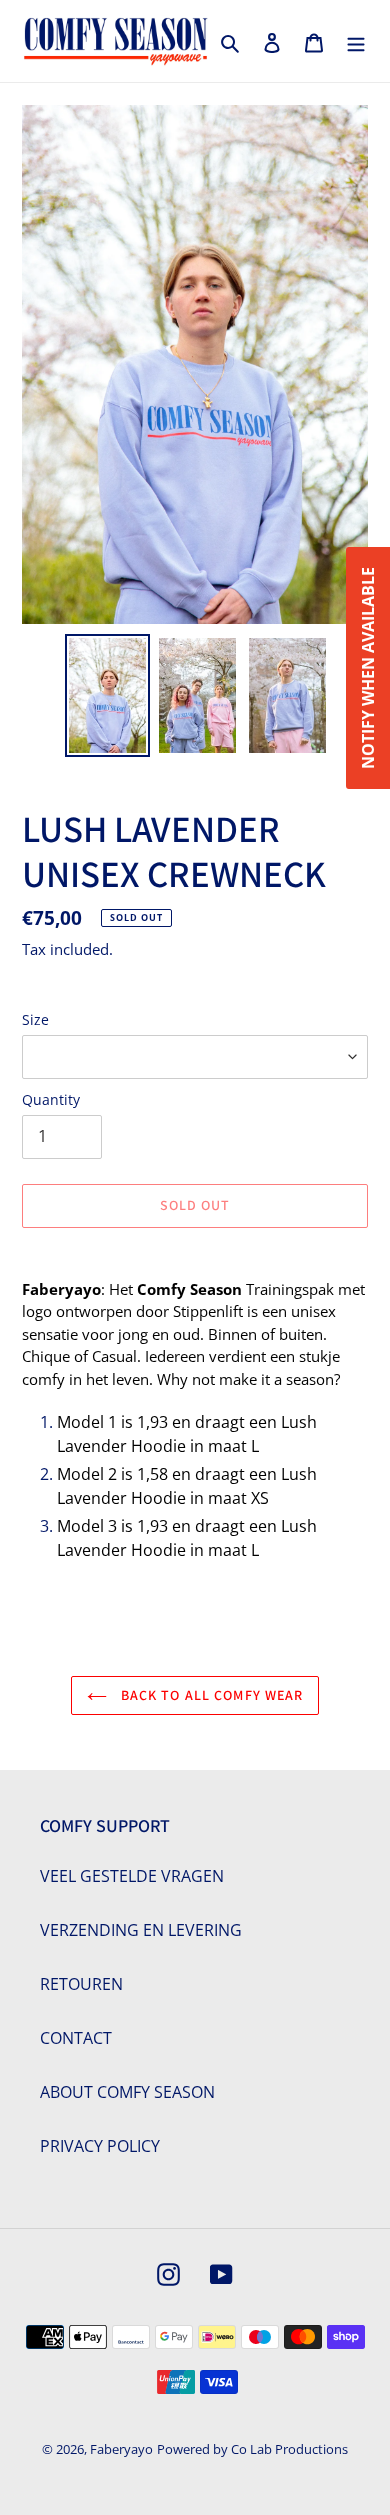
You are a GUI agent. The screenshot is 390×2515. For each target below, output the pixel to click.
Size (35, 1019)
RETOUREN (81, 1984)
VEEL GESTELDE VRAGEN (132, 1876)
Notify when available (368, 668)
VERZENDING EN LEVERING (141, 1930)
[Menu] (356, 41)
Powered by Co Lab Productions (252, 2449)
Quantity (51, 1099)
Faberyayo (121, 2449)
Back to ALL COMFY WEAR (210, 1695)
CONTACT (76, 2038)
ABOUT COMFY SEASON (127, 2092)
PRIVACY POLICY (100, 2146)
